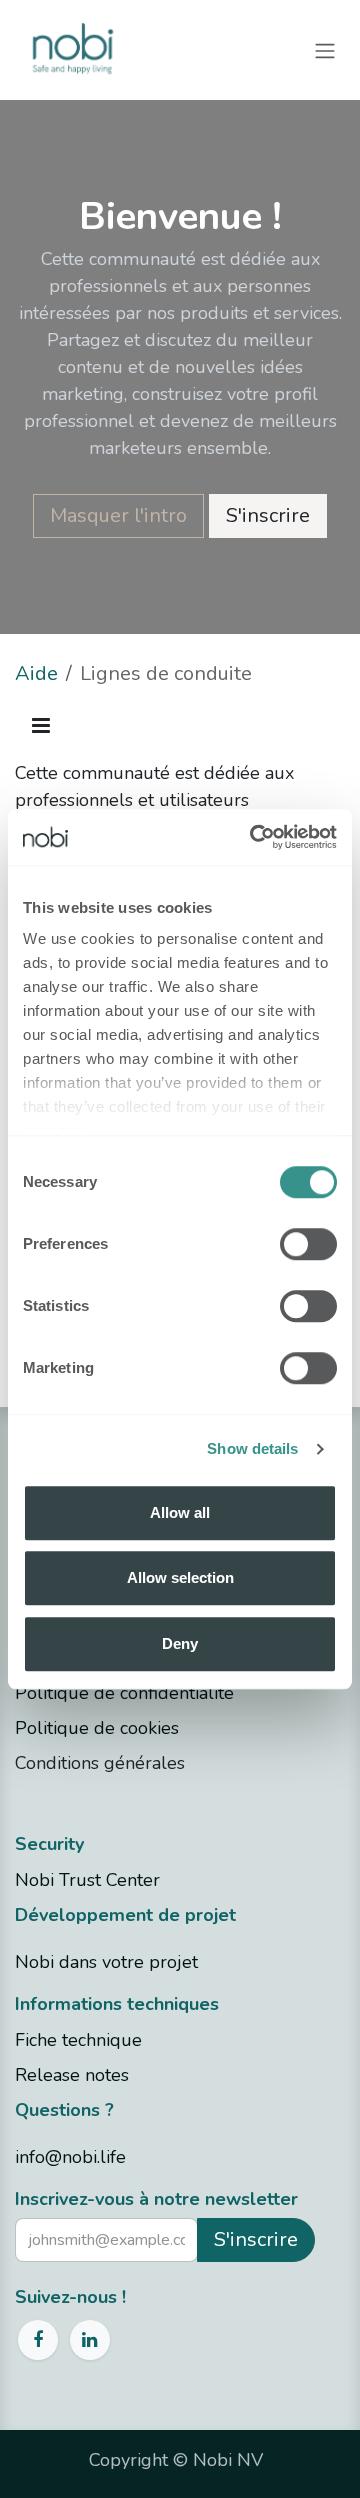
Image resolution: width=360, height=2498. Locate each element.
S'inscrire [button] (256, 2239)
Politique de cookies (97, 1728)
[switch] (308, 1244)
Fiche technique (78, 2040)
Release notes (72, 2075)
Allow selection (180, 1577)
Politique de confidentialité (124, 1693)
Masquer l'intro (118, 515)
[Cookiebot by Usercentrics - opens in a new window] (254, 837)
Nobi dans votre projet (106, 1962)
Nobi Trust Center (87, 1880)
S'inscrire (268, 515)
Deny (180, 1643)
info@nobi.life (70, 2157)
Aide (36, 673)
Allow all (180, 1512)
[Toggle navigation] (325, 49)
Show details (252, 1448)
